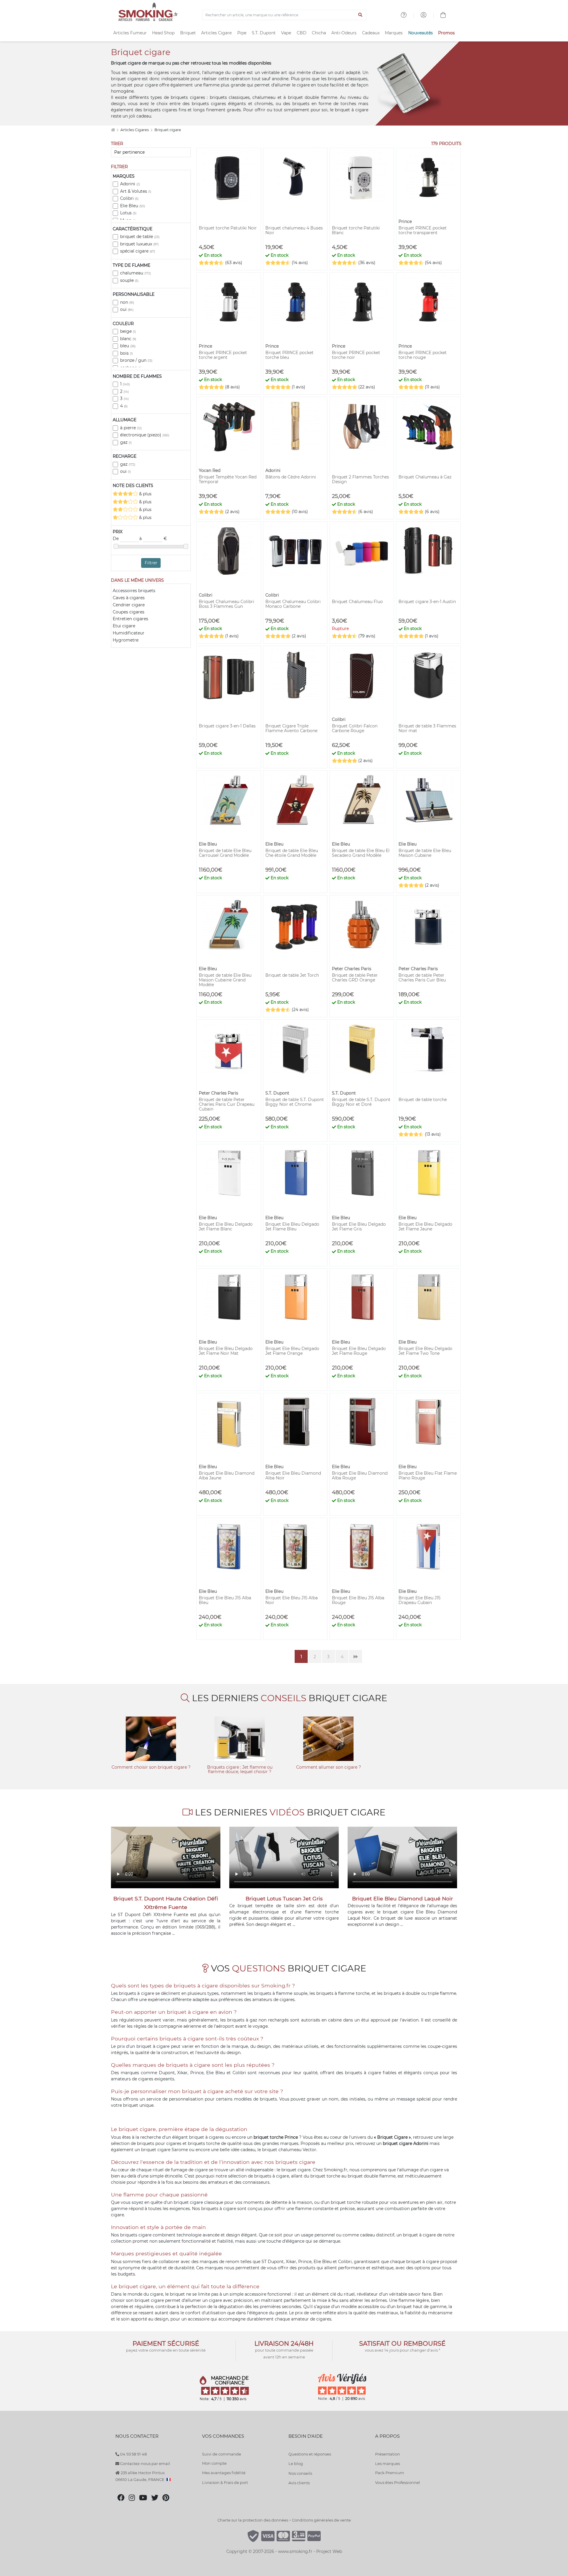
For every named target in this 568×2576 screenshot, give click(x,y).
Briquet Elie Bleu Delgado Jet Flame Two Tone (425, 1351)
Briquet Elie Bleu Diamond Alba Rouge (360, 1476)
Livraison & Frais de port (225, 2482)
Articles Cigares (135, 130)
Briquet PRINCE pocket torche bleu (289, 355)
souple (129, 280)
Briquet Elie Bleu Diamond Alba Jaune (227, 1476)
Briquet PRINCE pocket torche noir (356, 355)
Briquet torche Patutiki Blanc (356, 230)
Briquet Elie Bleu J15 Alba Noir (292, 1600)
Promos (446, 33)
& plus (145, 494)
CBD (302, 33)
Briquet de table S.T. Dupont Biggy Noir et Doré (361, 1102)
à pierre (131, 428)
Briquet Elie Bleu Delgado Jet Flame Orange (292, 1351)
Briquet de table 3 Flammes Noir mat (427, 728)
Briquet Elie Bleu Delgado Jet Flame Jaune (425, 1227)
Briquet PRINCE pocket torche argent (223, 355)
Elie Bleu (133, 206)
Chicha (319, 33)
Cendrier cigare (129, 605)
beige (128, 331)
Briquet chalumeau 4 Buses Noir (294, 230)
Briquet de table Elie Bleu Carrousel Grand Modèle (225, 853)
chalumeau (135, 273)
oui (127, 309)
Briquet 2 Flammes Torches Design (360, 479)
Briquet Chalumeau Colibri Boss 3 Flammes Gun (226, 604)
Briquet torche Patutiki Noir (228, 228)
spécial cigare (138, 251)
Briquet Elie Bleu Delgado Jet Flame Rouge (359, 1351)
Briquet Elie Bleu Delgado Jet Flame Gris (359, 1227)
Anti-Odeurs (344, 33)
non (127, 302)
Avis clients (299, 2483)
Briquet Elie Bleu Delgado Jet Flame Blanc (226, 1227)
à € (153, 539)
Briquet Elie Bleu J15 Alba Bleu (225, 1600)
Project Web (329, 2551)
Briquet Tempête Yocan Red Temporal (228, 479)
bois (126, 353)
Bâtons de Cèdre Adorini (291, 477)
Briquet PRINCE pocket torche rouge (423, 355)
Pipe (242, 33)
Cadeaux (371, 33)
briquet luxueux (139, 244)
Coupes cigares (129, 612)
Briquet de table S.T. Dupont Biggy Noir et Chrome (295, 1102)
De (116, 539)
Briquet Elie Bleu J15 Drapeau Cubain (419, 1600)
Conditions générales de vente (321, 2520)
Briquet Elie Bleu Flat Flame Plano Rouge (428, 1476)
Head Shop (163, 33)
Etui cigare (124, 626)
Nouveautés (421, 33)
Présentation (388, 2454)
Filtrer (151, 563)
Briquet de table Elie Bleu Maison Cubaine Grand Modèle (225, 980)
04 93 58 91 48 (133, 2454)
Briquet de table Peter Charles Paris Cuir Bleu (422, 978)
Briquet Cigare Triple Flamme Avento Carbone (291, 728)
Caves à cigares (129, 598)
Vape (286, 33)
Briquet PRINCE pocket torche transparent (423, 230)
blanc (128, 339)
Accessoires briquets (134, 591)
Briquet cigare (168, 130)
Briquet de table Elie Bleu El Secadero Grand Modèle (361, 853)
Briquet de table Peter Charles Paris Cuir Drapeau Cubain (227, 1104)
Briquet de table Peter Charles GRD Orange (355, 978)
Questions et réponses (310, 2454)
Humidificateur (129, 633)
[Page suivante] (356, 1656)
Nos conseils (300, 2473)
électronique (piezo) (145, 435)
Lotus (128, 213)
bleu (128, 346)
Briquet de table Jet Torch (292, 975)
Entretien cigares (130, 619)
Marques (394, 33)
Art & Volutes (136, 191)
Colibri (129, 198)
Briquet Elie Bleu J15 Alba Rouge (358, 1600)
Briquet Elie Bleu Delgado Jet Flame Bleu (292, 1227)
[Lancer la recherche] (360, 15)
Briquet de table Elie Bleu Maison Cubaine (425, 853)
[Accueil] (113, 130)
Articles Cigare (216, 33)
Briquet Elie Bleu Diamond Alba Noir (293, 1476)
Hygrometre (126, 640)
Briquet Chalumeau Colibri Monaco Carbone (293, 604)
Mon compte (214, 2463)
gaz (126, 442)
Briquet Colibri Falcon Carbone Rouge (355, 728)
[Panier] (443, 16)
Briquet (188, 33)
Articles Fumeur (130, 33)
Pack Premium (390, 2473)
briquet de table (140, 237)
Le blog (296, 2463)
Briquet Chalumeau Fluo (357, 602)
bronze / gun (136, 360)
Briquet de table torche (423, 1100)
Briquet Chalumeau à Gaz (425, 477)
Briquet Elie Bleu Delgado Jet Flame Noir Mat (226, 1351)
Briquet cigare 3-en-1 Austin (427, 602)
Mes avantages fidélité (224, 2473)
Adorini (130, 184)
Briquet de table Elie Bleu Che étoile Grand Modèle (292, 853)
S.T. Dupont (264, 33)
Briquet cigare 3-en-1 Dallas (227, 726)
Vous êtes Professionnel (398, 2482)
